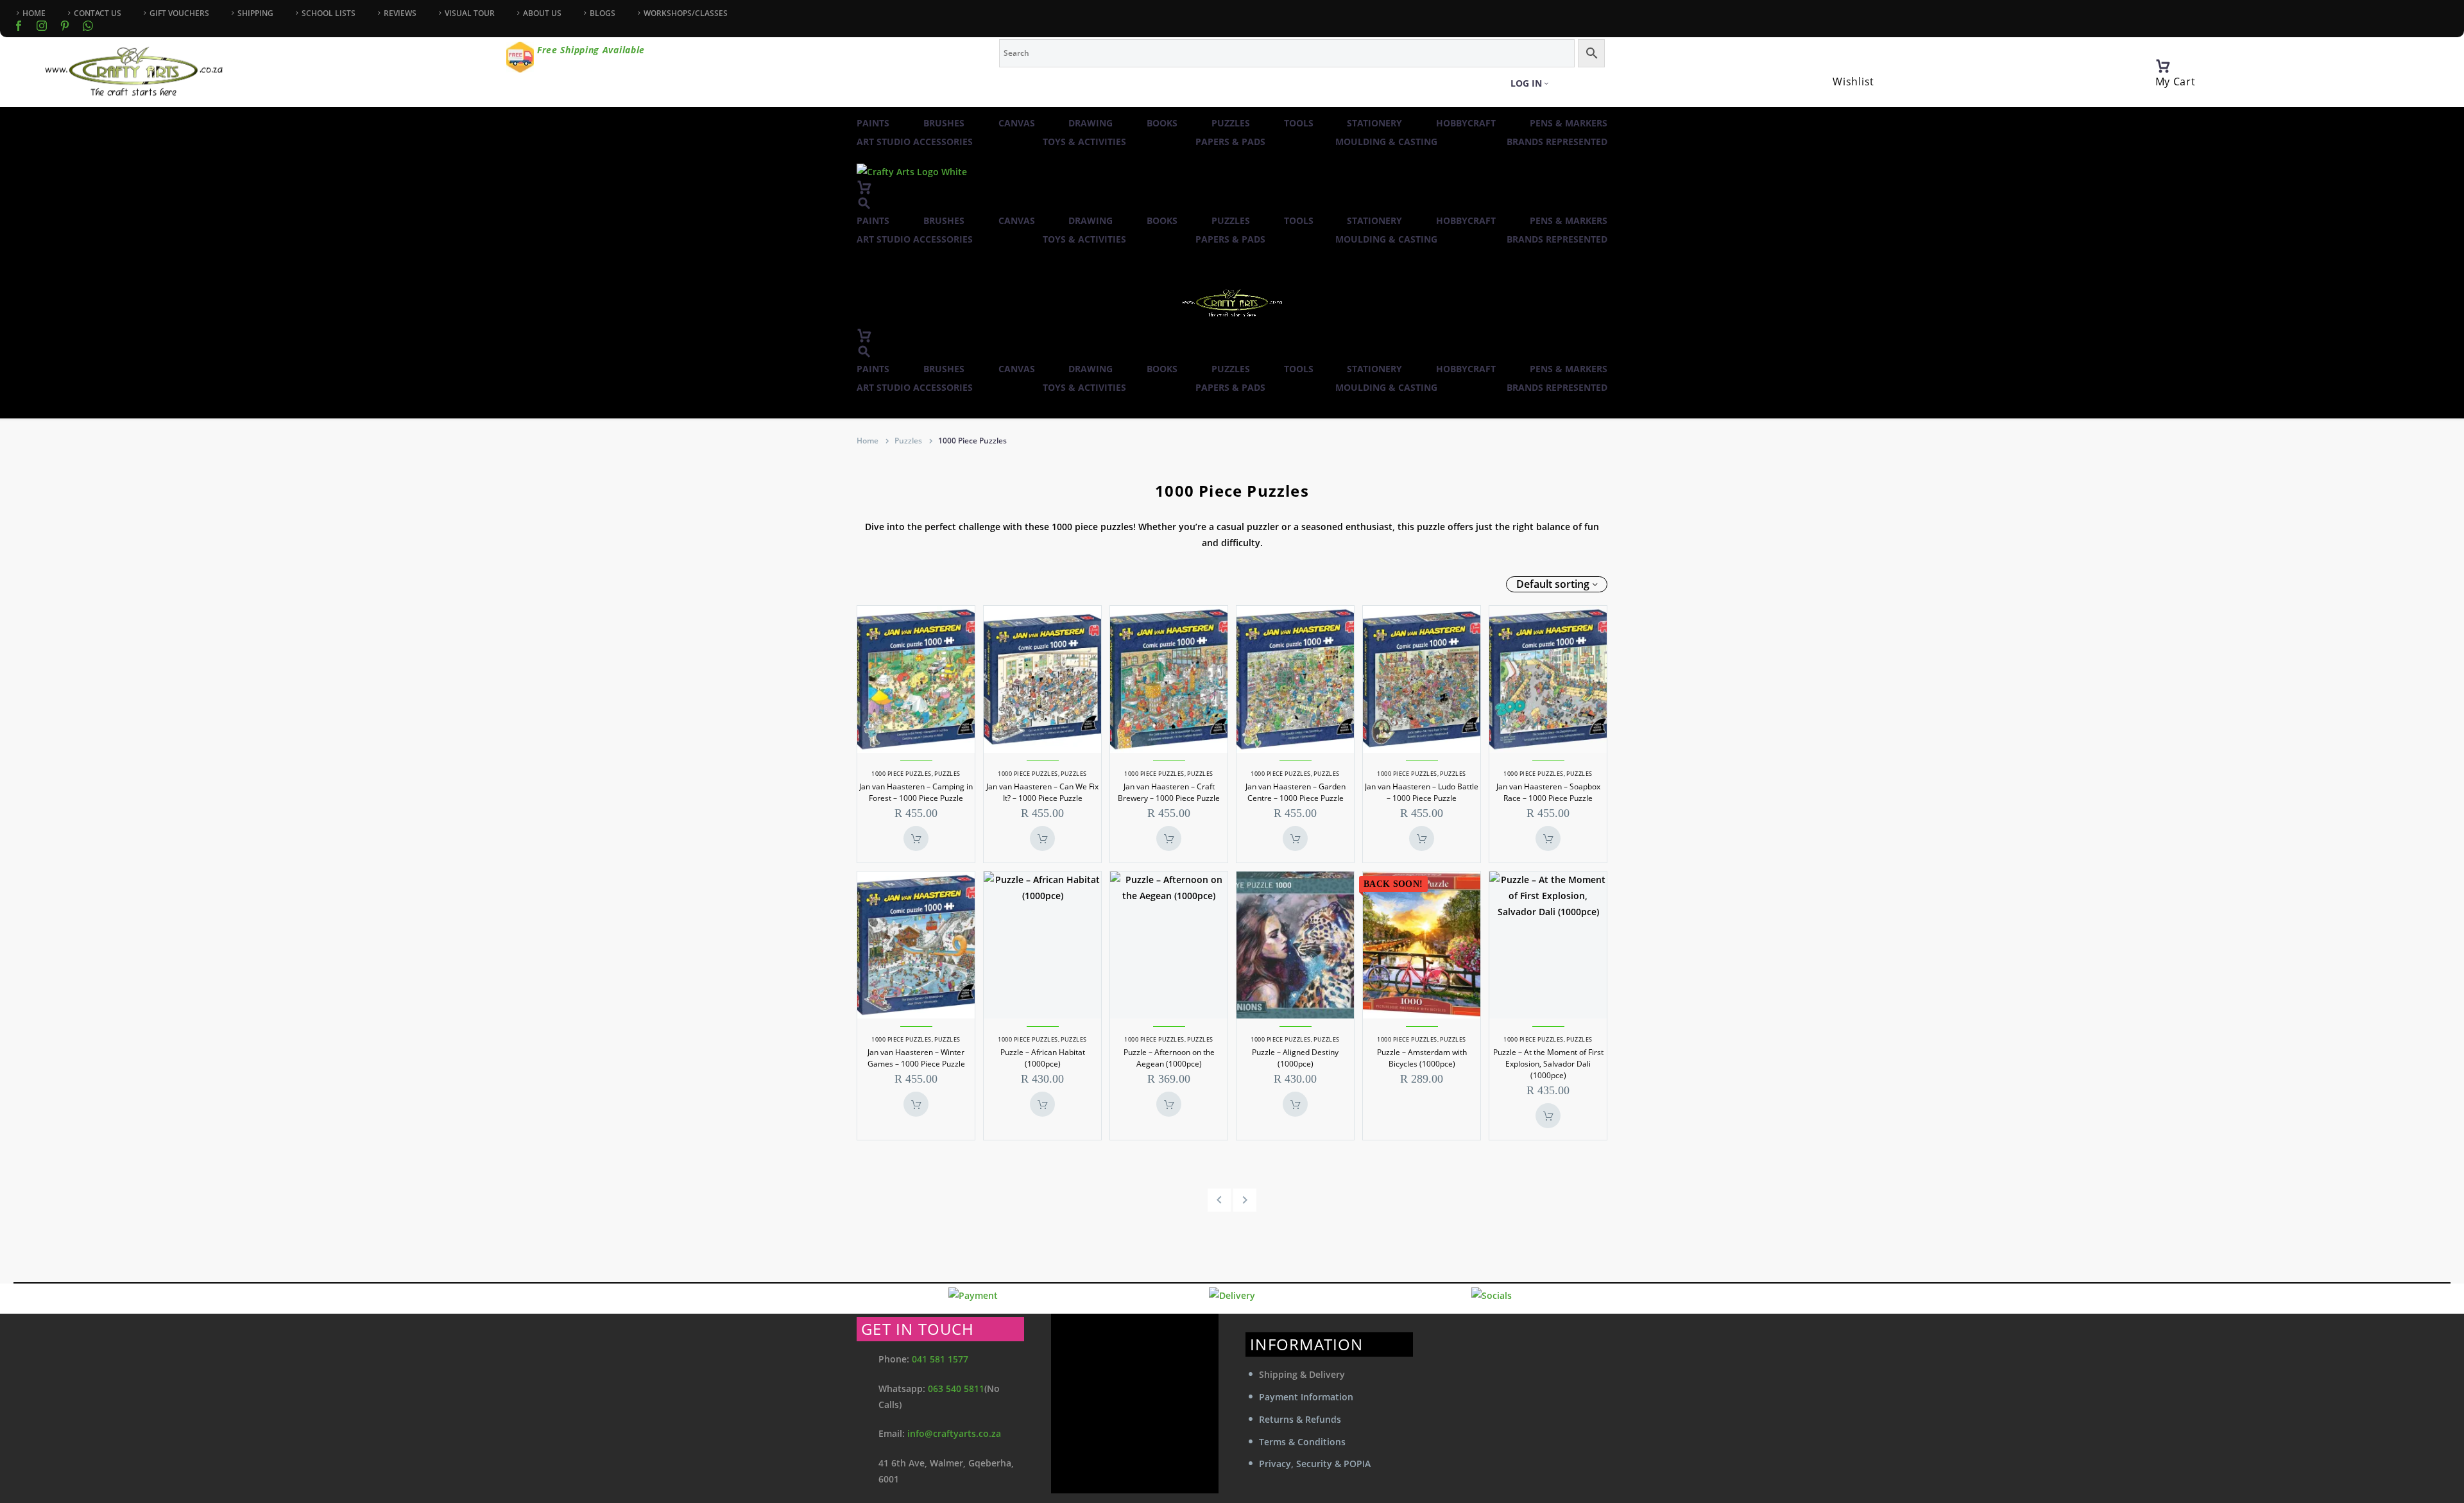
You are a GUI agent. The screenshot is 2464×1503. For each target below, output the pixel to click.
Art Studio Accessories (915, 142)
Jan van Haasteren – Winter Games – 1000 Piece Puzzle (916, 1058)
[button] (864, 203)
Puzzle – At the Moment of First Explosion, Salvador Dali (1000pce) (1548, 1064)
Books (1162, 123)
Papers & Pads (1230, 142)
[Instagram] (42, 26)
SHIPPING (255, 13)
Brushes (944, 123)
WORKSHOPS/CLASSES (686, 13)
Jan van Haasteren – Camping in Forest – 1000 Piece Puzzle (916, 792)
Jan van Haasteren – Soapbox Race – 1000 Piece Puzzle (1548, 792)
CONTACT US (98, 13)
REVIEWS (400, 13)
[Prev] (1219, 1200)
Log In (1526, 83)
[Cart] (2163, 66)
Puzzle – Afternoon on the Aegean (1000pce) (1169, 1058)
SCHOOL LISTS (329, 13)
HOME (34, 13)
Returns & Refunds (1300, 1419)
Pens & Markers (1569, 123)
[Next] (1245, 1200)
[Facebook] (19, 26)
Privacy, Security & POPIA (1315, 1464)
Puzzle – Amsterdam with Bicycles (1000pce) (1422, 1058)
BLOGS (603, 13)
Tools (1299, 123)
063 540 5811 (956, 1388)
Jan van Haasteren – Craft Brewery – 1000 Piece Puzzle (1169, 792)
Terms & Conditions (1302, 1442)
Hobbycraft (1466, 123)
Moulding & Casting (1386, 142)
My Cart (2176, 82)
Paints (873, 123)
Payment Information (1306, 1397)
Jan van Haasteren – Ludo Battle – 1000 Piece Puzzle (1422, 792)
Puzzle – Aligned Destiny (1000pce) (1295, 1058)
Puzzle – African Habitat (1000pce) (1043, 1058)
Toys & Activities (1084, 142)
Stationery (1374, 123)
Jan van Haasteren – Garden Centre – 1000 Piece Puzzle (1296, 792)
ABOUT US (542, 13)
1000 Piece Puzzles (901, 774)
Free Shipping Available (591, 50)
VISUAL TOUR (470, 13)
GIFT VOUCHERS (179, 13)
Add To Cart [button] (916, 838)
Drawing (1091, 123)
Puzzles (1231, 123)
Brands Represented (1557, 142)
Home (868, 441)
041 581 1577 (940, 1359)
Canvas (1017, 123)
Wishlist (1853, 82)
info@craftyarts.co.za (954, 1433)
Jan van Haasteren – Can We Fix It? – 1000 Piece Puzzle (1042, 792)
